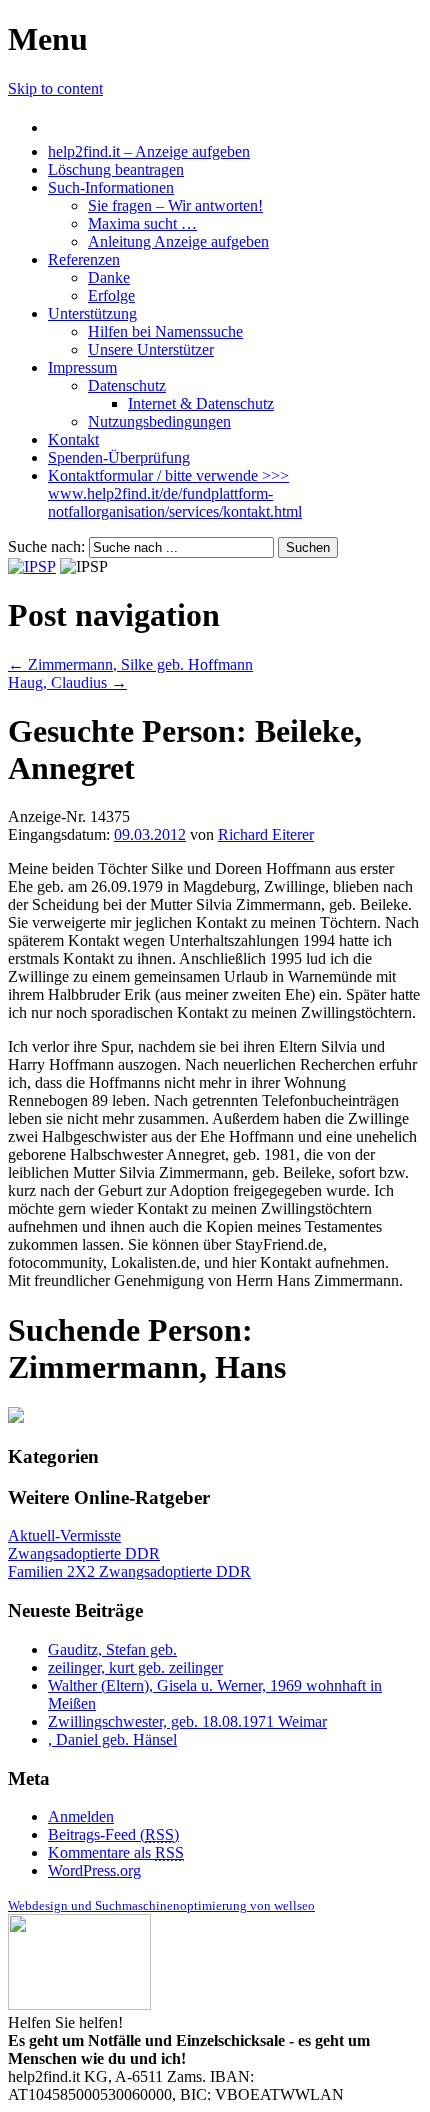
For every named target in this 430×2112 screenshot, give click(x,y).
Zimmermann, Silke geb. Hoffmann (130, 664)
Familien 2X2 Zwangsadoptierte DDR (129, 1571)
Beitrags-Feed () (113, 1834)
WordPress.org (94, 1870)
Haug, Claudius (67, 682)
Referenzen (84, 259)
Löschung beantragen (116, 169)
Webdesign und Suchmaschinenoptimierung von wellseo (161, 1905)
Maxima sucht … (142, 223)
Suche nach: (46, 546)
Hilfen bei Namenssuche (165, 331)
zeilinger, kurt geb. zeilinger (135, 1667)
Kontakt (73, 439)
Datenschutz (127, 385)
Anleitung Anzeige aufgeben (178, 241)
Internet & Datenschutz (201, 403)
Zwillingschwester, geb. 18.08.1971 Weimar (187, 1721)
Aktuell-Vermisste (64, 1535)
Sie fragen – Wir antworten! (175, 205)
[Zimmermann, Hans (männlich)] (16, 1417)
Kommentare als (116, 1852)
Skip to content (55, 88)
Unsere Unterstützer (151, 349)
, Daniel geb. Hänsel (112, 1739)
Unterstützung (92, 313)
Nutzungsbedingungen (159, 421)
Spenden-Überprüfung (119, 457)
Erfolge (111, 295)
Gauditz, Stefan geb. (112, 1649)
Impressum (82, 367)
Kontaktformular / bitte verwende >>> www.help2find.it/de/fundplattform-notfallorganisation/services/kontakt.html (175, 493)
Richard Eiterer (266, 834)
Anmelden (81, 1816)
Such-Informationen (111, 187)
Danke (109, 277)
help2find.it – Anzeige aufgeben (149, 151)
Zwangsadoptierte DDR (84, 1553)
